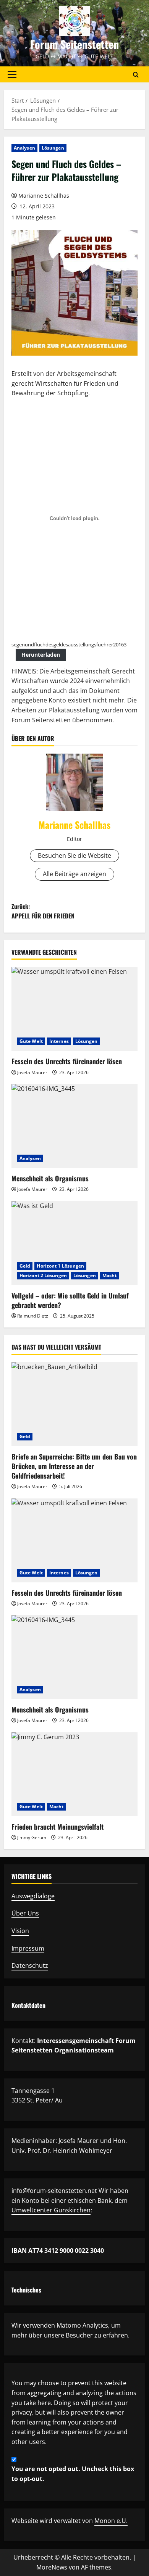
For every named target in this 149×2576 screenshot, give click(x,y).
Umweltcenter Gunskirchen (51, 2210)
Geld (25, 1266)
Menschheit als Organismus (50, 1178)
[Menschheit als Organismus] (74, 1126)
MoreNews (52, 2567)
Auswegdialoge (33, 1896)
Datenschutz (30, 1965)
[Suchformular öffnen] (136, 75)
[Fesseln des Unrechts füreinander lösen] (74, 1009)
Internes (59, 1041)
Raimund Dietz (33, 1316)
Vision (20, 1931)
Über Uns (25, 1913)
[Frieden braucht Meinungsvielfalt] (74, 1774)
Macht (110, 1275)
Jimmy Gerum (32, 1837)
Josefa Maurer (32, 1072)
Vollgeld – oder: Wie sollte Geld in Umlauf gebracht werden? (70, 1300)
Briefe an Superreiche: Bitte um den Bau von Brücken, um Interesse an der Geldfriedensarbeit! (74, 1466)
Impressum (28, 1948)
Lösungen (53, 148)
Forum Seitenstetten (74, 44)
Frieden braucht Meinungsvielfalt (57, 1827)
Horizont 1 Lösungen (60, 1266)
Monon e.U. (111, 2521)
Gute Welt (31, 1041)
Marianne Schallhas (44, 196)
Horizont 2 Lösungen (43, 1275)
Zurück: (43, 911)
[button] (12, 74)
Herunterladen (41, 655)
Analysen (24, 148)
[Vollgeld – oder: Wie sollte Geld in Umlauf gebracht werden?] (74, 1243)
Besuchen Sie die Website (74, 855)
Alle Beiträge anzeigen (74, 874)
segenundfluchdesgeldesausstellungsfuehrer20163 (69, 644)
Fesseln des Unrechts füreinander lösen (67, 1061)
